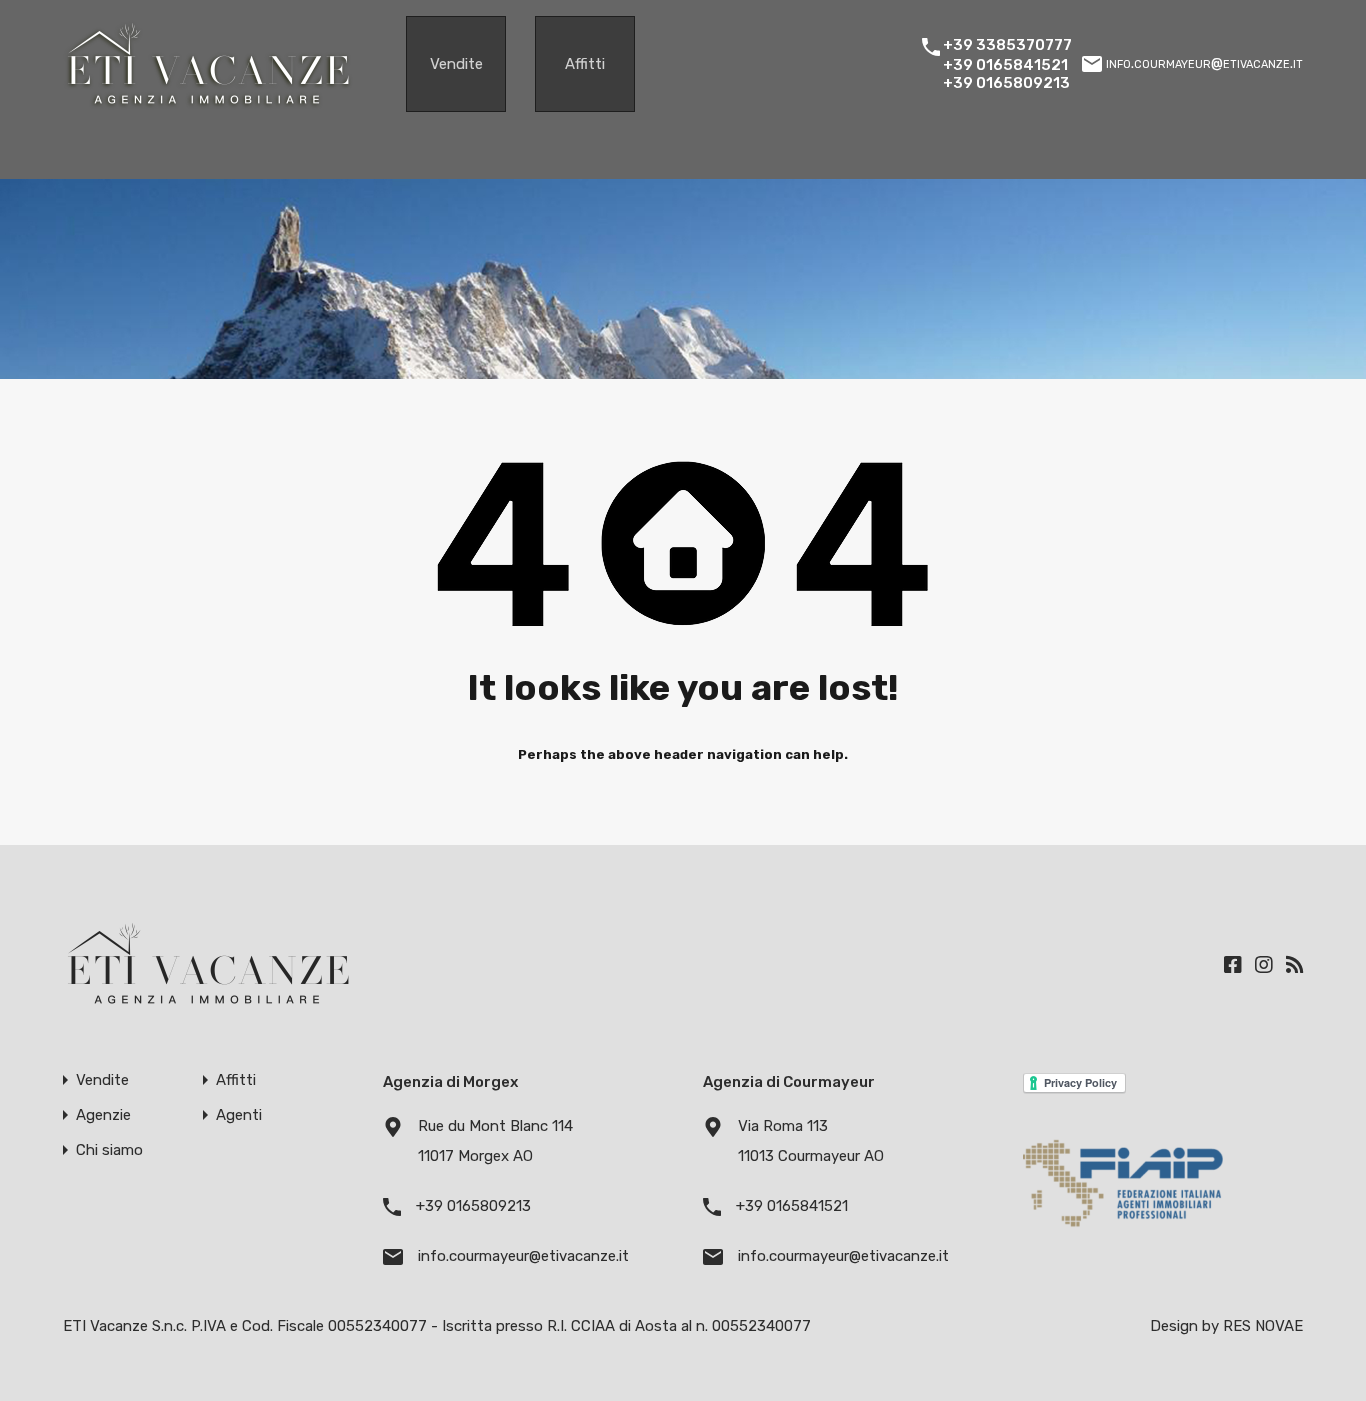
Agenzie (103, 1115)
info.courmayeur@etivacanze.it (1204, 63)
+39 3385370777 (1007, 45)
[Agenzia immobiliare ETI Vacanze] (209, 104)
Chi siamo (109, 1150)
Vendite (456, 64)
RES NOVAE (1263, 1326)
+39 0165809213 (1006, 83)
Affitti (585, 64)
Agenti (239, 1115)
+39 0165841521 (1005, 65)
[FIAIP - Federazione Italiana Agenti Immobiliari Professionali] (1123, 1232)
